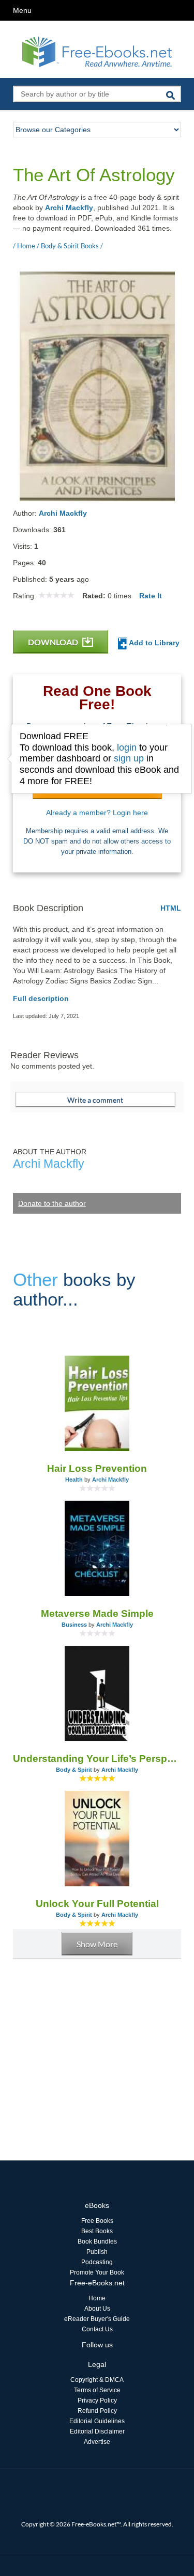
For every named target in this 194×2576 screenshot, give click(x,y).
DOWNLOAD (54, 642)
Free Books (97, 2221)
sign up (129, 758)
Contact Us (97, 2329)
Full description (41, 998)
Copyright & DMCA (97, 2380)
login (127, 748)
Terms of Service (97, 2390)
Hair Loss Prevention (97, 1468)
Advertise (97, 2442)
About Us (97, 2309)
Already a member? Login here (97, 813)
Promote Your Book (97, 2272)
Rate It (151, 596)
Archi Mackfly (69, 208)
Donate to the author (52, 1203)
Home (97, 2298)
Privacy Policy (97, 2400)
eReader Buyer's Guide (97, 2319)
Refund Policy (97, 2411)
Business (74, 1625)
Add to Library (153, 643)
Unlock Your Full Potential (97, 1904)
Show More (97, 1944)
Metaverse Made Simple (97, 1613)
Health (74, 1480)
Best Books (97, 2231)
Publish (97, 2252)
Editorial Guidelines (97, 2421)
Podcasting (97, 2262)
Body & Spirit (74, 1770)
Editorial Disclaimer (97, 2431)
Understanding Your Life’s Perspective (97, 1759)
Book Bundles (97, 2241)
